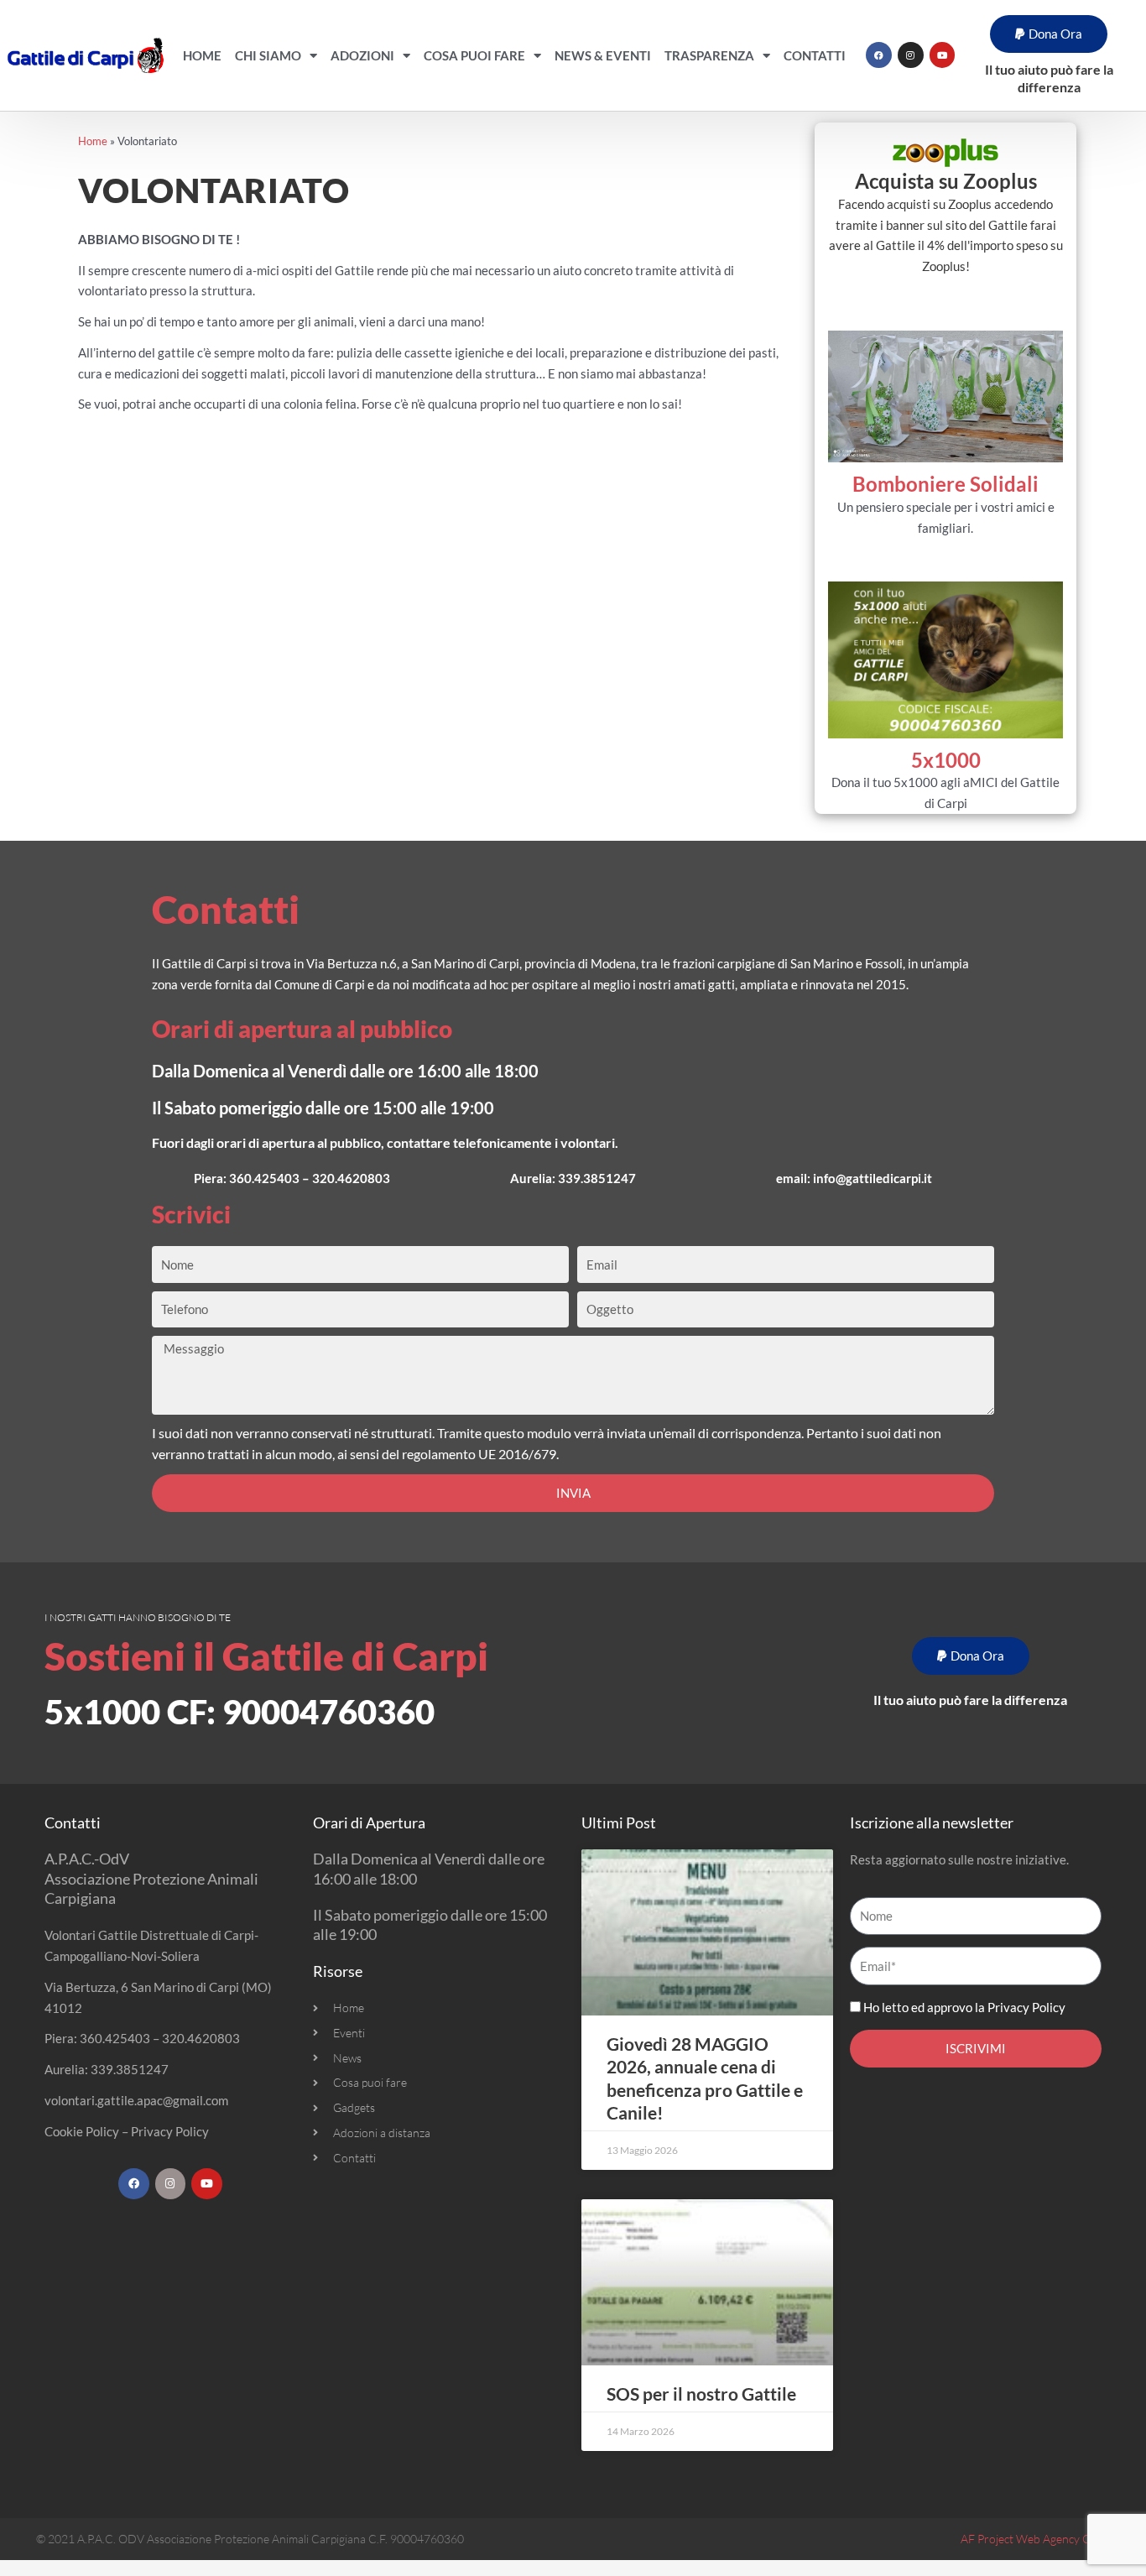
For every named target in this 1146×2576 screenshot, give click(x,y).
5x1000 (946, 760)
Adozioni (362, 55)
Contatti (815, 55)
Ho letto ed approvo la (964, 2007)
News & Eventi (603, 55)
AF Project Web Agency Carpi (1035, 2539)
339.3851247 (597, 1178)
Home (202, 55)
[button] (1049, 34)
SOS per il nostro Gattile (701, 2393)
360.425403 (264, 1178)
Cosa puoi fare (474, 55)
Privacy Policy (170, 2131)
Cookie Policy (82, 2131)
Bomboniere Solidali (945, 484)
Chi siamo (268, 55)
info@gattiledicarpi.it (873, 1178)
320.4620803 (351, 1178)
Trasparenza (709, 55)
